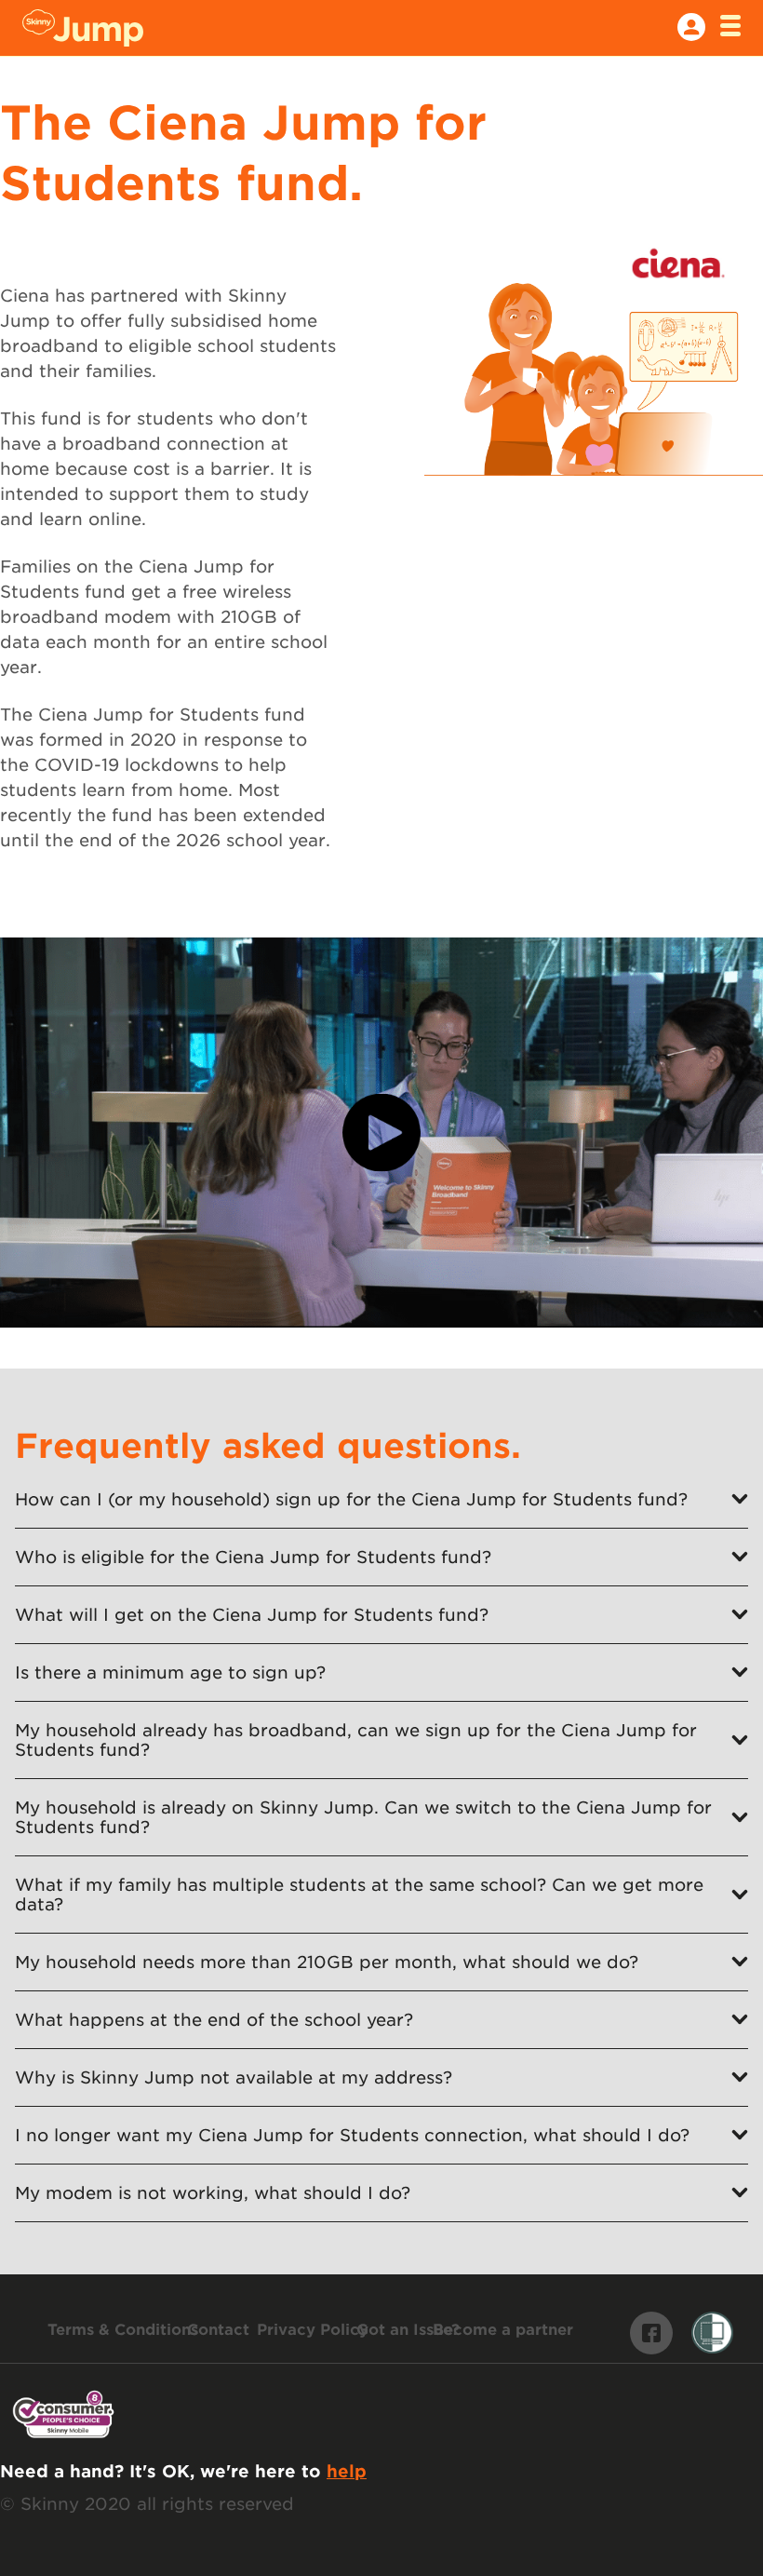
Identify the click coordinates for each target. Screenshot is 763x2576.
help (347, 2471)
